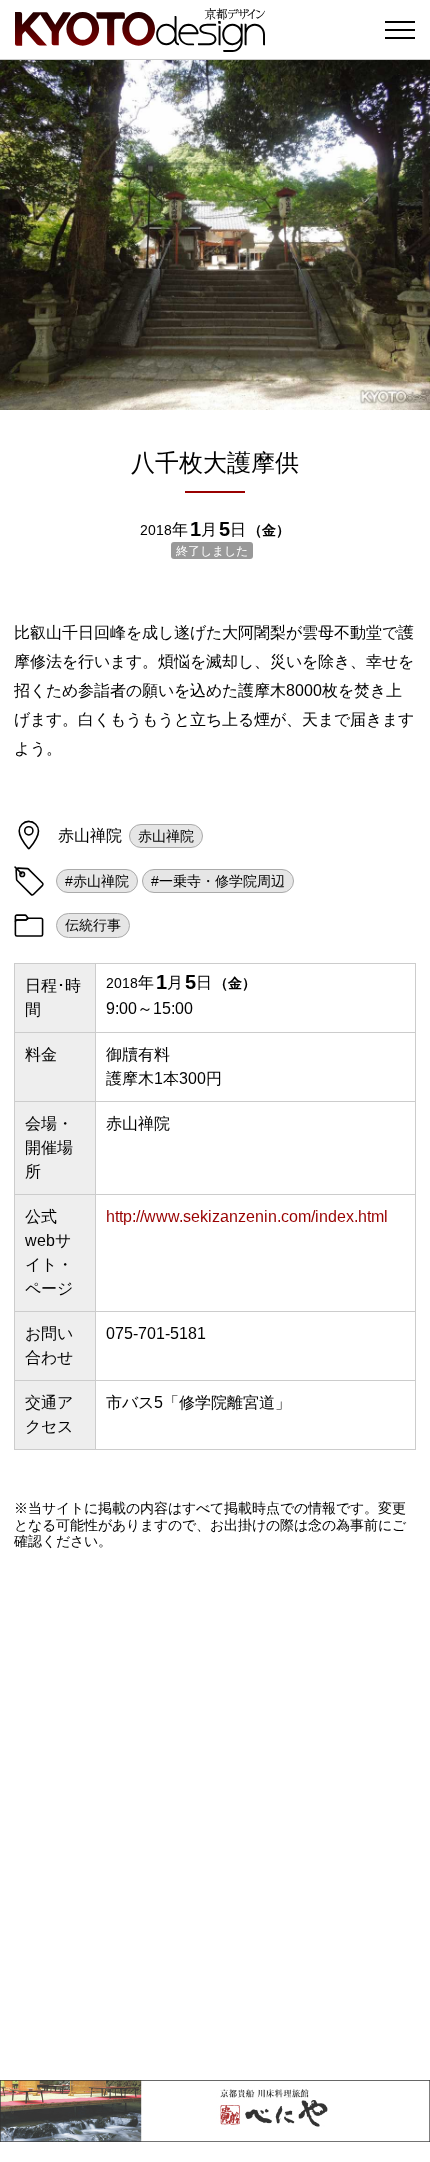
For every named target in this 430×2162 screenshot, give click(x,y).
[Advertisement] (215, 1815)
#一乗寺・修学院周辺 (218, 881)
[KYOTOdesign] (140, 42)
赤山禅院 (166, 836)
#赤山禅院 (97, 881)
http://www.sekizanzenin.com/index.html (247, 1216)
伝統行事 (93, 925)
